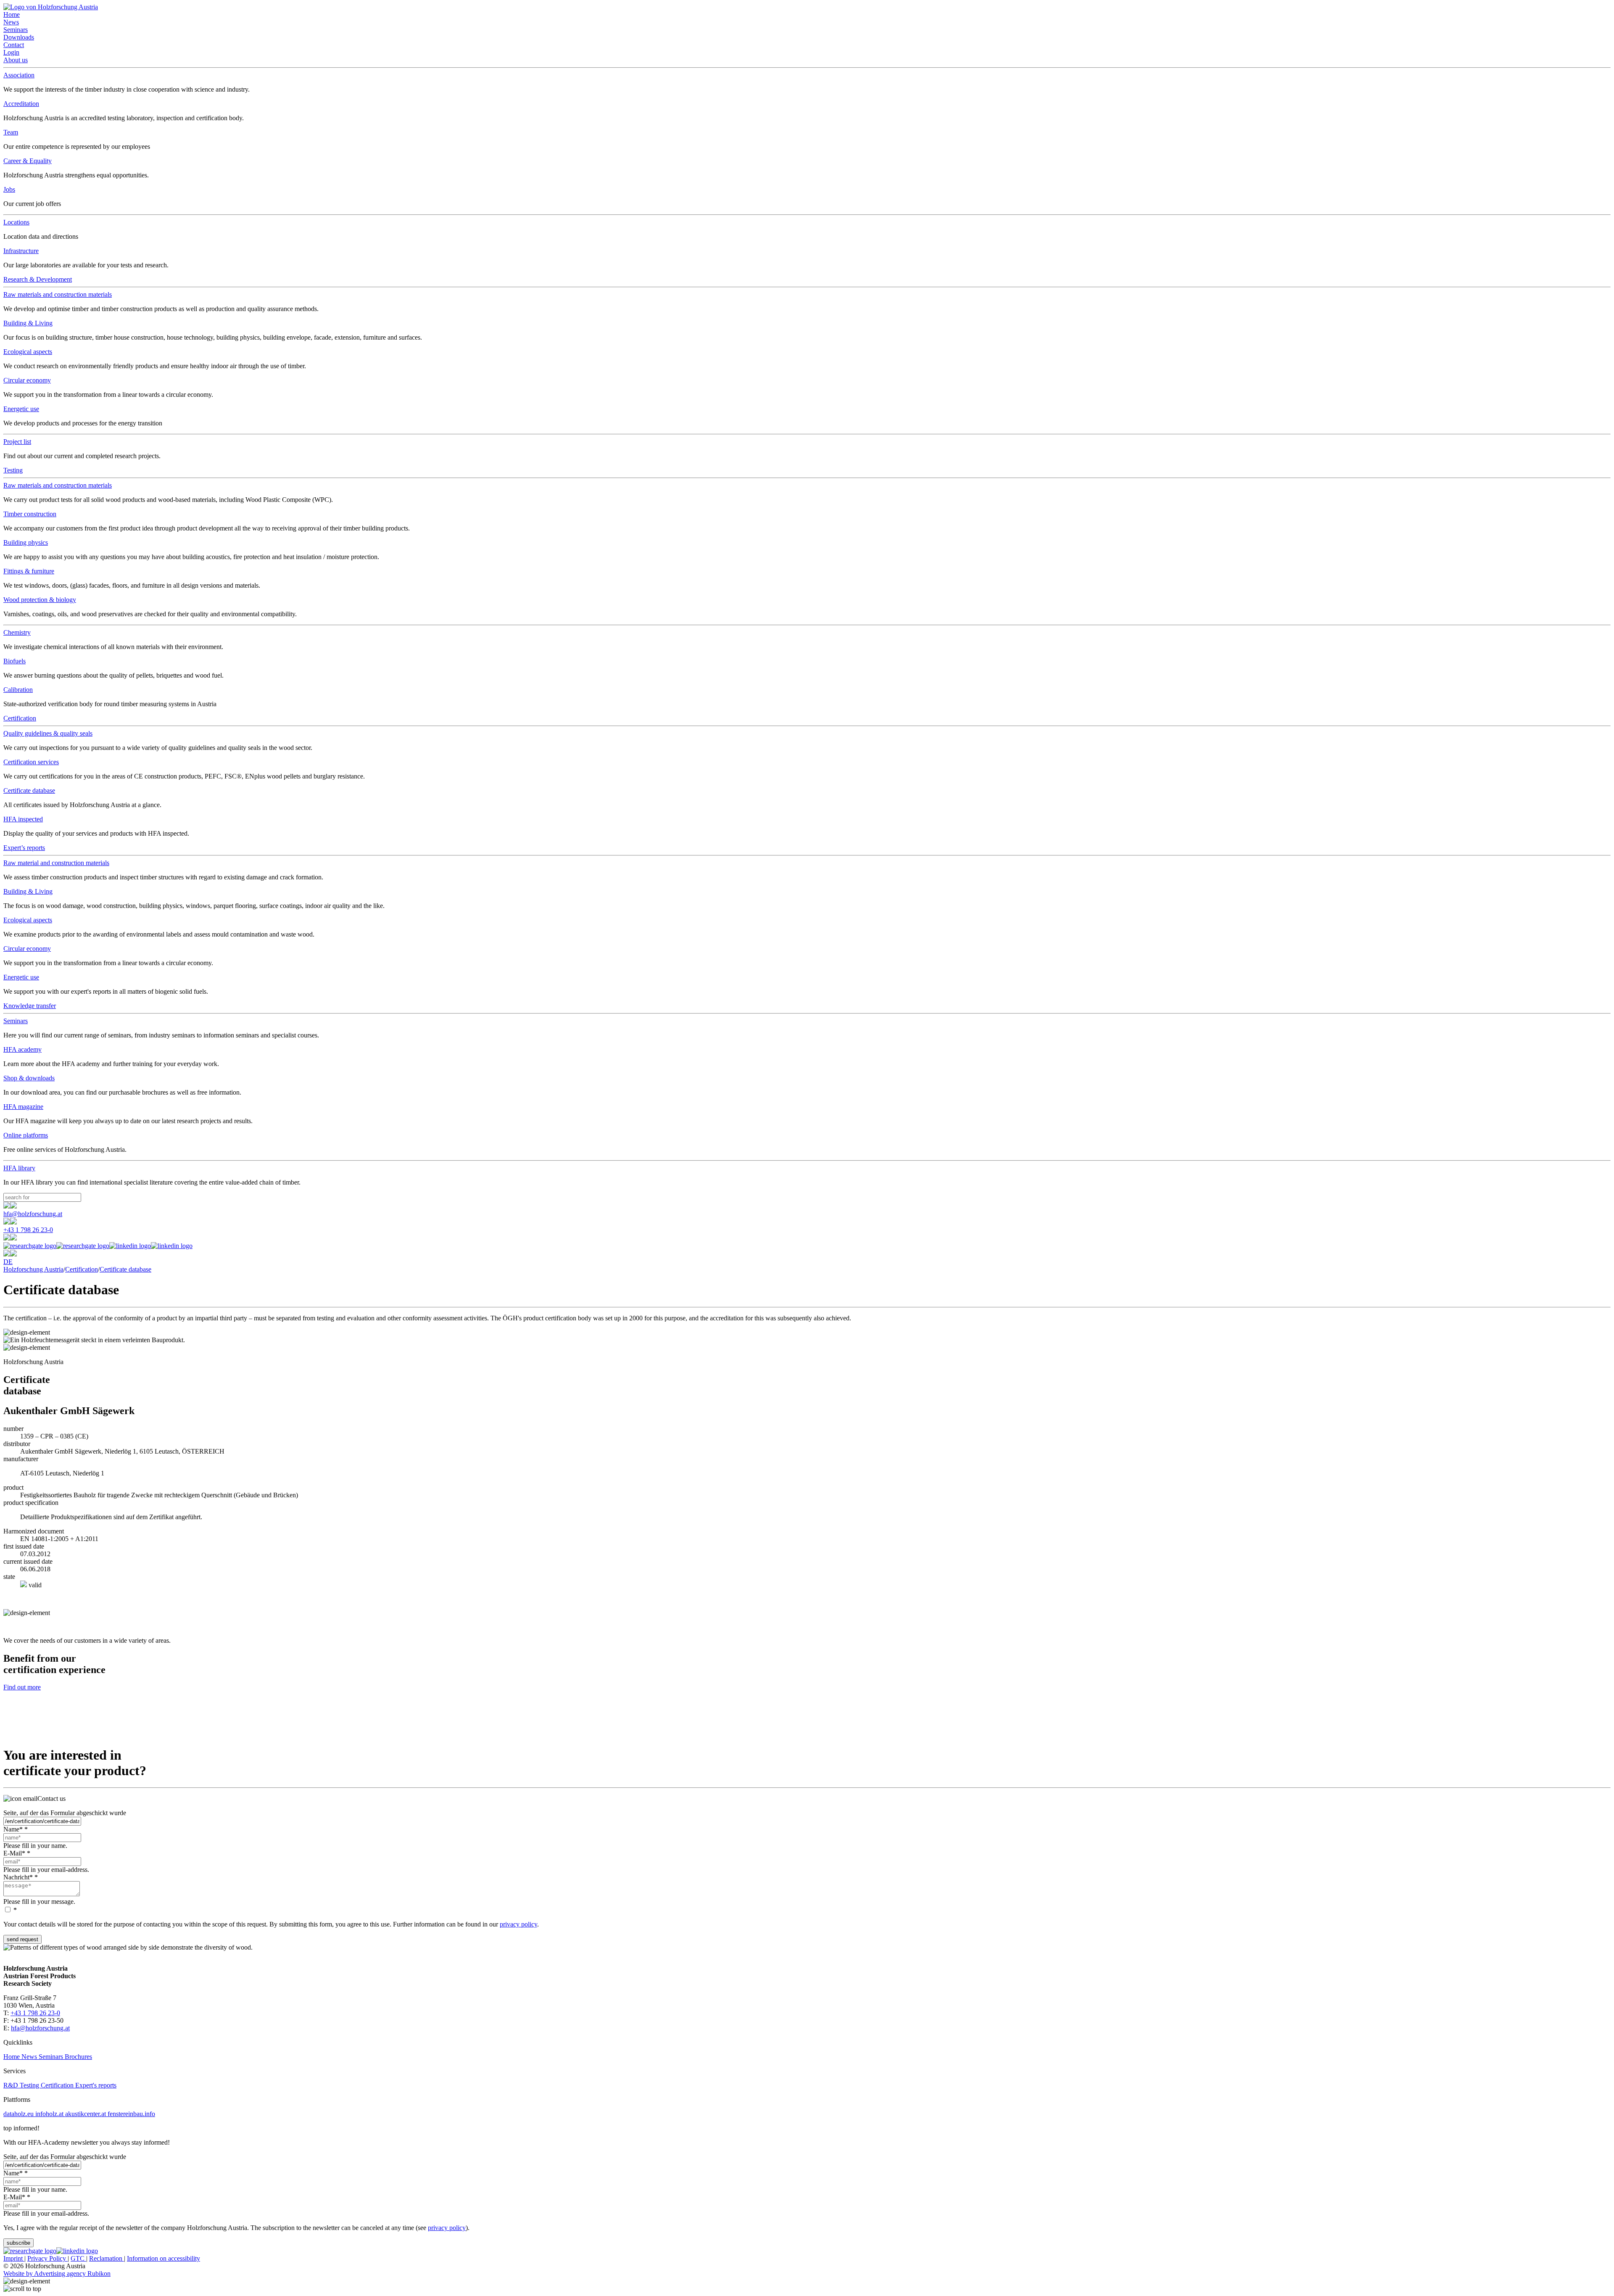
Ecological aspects (28, 352)
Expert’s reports (24, 848)
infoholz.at (50, 2114)
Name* (16, 1829)
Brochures (78, 2057)
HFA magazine (23, 1107)
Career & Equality (28, 161)
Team (11, 132)
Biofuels (15, 661)
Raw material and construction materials (56, 863)
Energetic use (21, 409)
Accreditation (21, 104)
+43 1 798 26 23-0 (28, 1230)
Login (11, 52)
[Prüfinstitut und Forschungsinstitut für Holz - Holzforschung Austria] (51, 7)
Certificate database (29, 790)
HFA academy (22, 1049)
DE (8, 1262)
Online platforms (26, 1135)
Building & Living (28, 323)
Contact (14, 45)
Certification (20, 718)
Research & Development (38, 279)
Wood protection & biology (40, 600)
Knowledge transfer (30, 1006)
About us (16, 60)
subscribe (18, 2243)
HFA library (19, 1168)
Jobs (9, 189)
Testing (13, 470)
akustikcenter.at (86, 2114)
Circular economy (27, 380)
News (11, 22)
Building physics (26, 542)
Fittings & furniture (29, 571)
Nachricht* (21, 1877)
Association (19, 75)
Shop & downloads (29, 1078)
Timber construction (30, 514)
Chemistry (17, 632)
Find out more (22, 1687)
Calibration (18, 690)
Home (12, 15)
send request (22, 1939)
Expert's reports (96, 2085)
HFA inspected (23, 819)
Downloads (19, 37)
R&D (12, 2085)
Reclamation (107, 2258)
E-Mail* (17, 1853)
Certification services (31, 762)
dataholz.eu (19, 2114)
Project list (17, 442)
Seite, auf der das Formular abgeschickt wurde (65, 1813)
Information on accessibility (164, 2258)
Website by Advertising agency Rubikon (57, 2274)
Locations (16, 222)
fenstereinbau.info (131, 2114)
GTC (78, 2258)
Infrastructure (21, 251)
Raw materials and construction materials (58, 294)
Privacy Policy (47, 2258)
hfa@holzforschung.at (33, 1214)
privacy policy (518, 1924)
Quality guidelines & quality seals (48, 733)
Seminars (16, 30)
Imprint (14, 2258)
